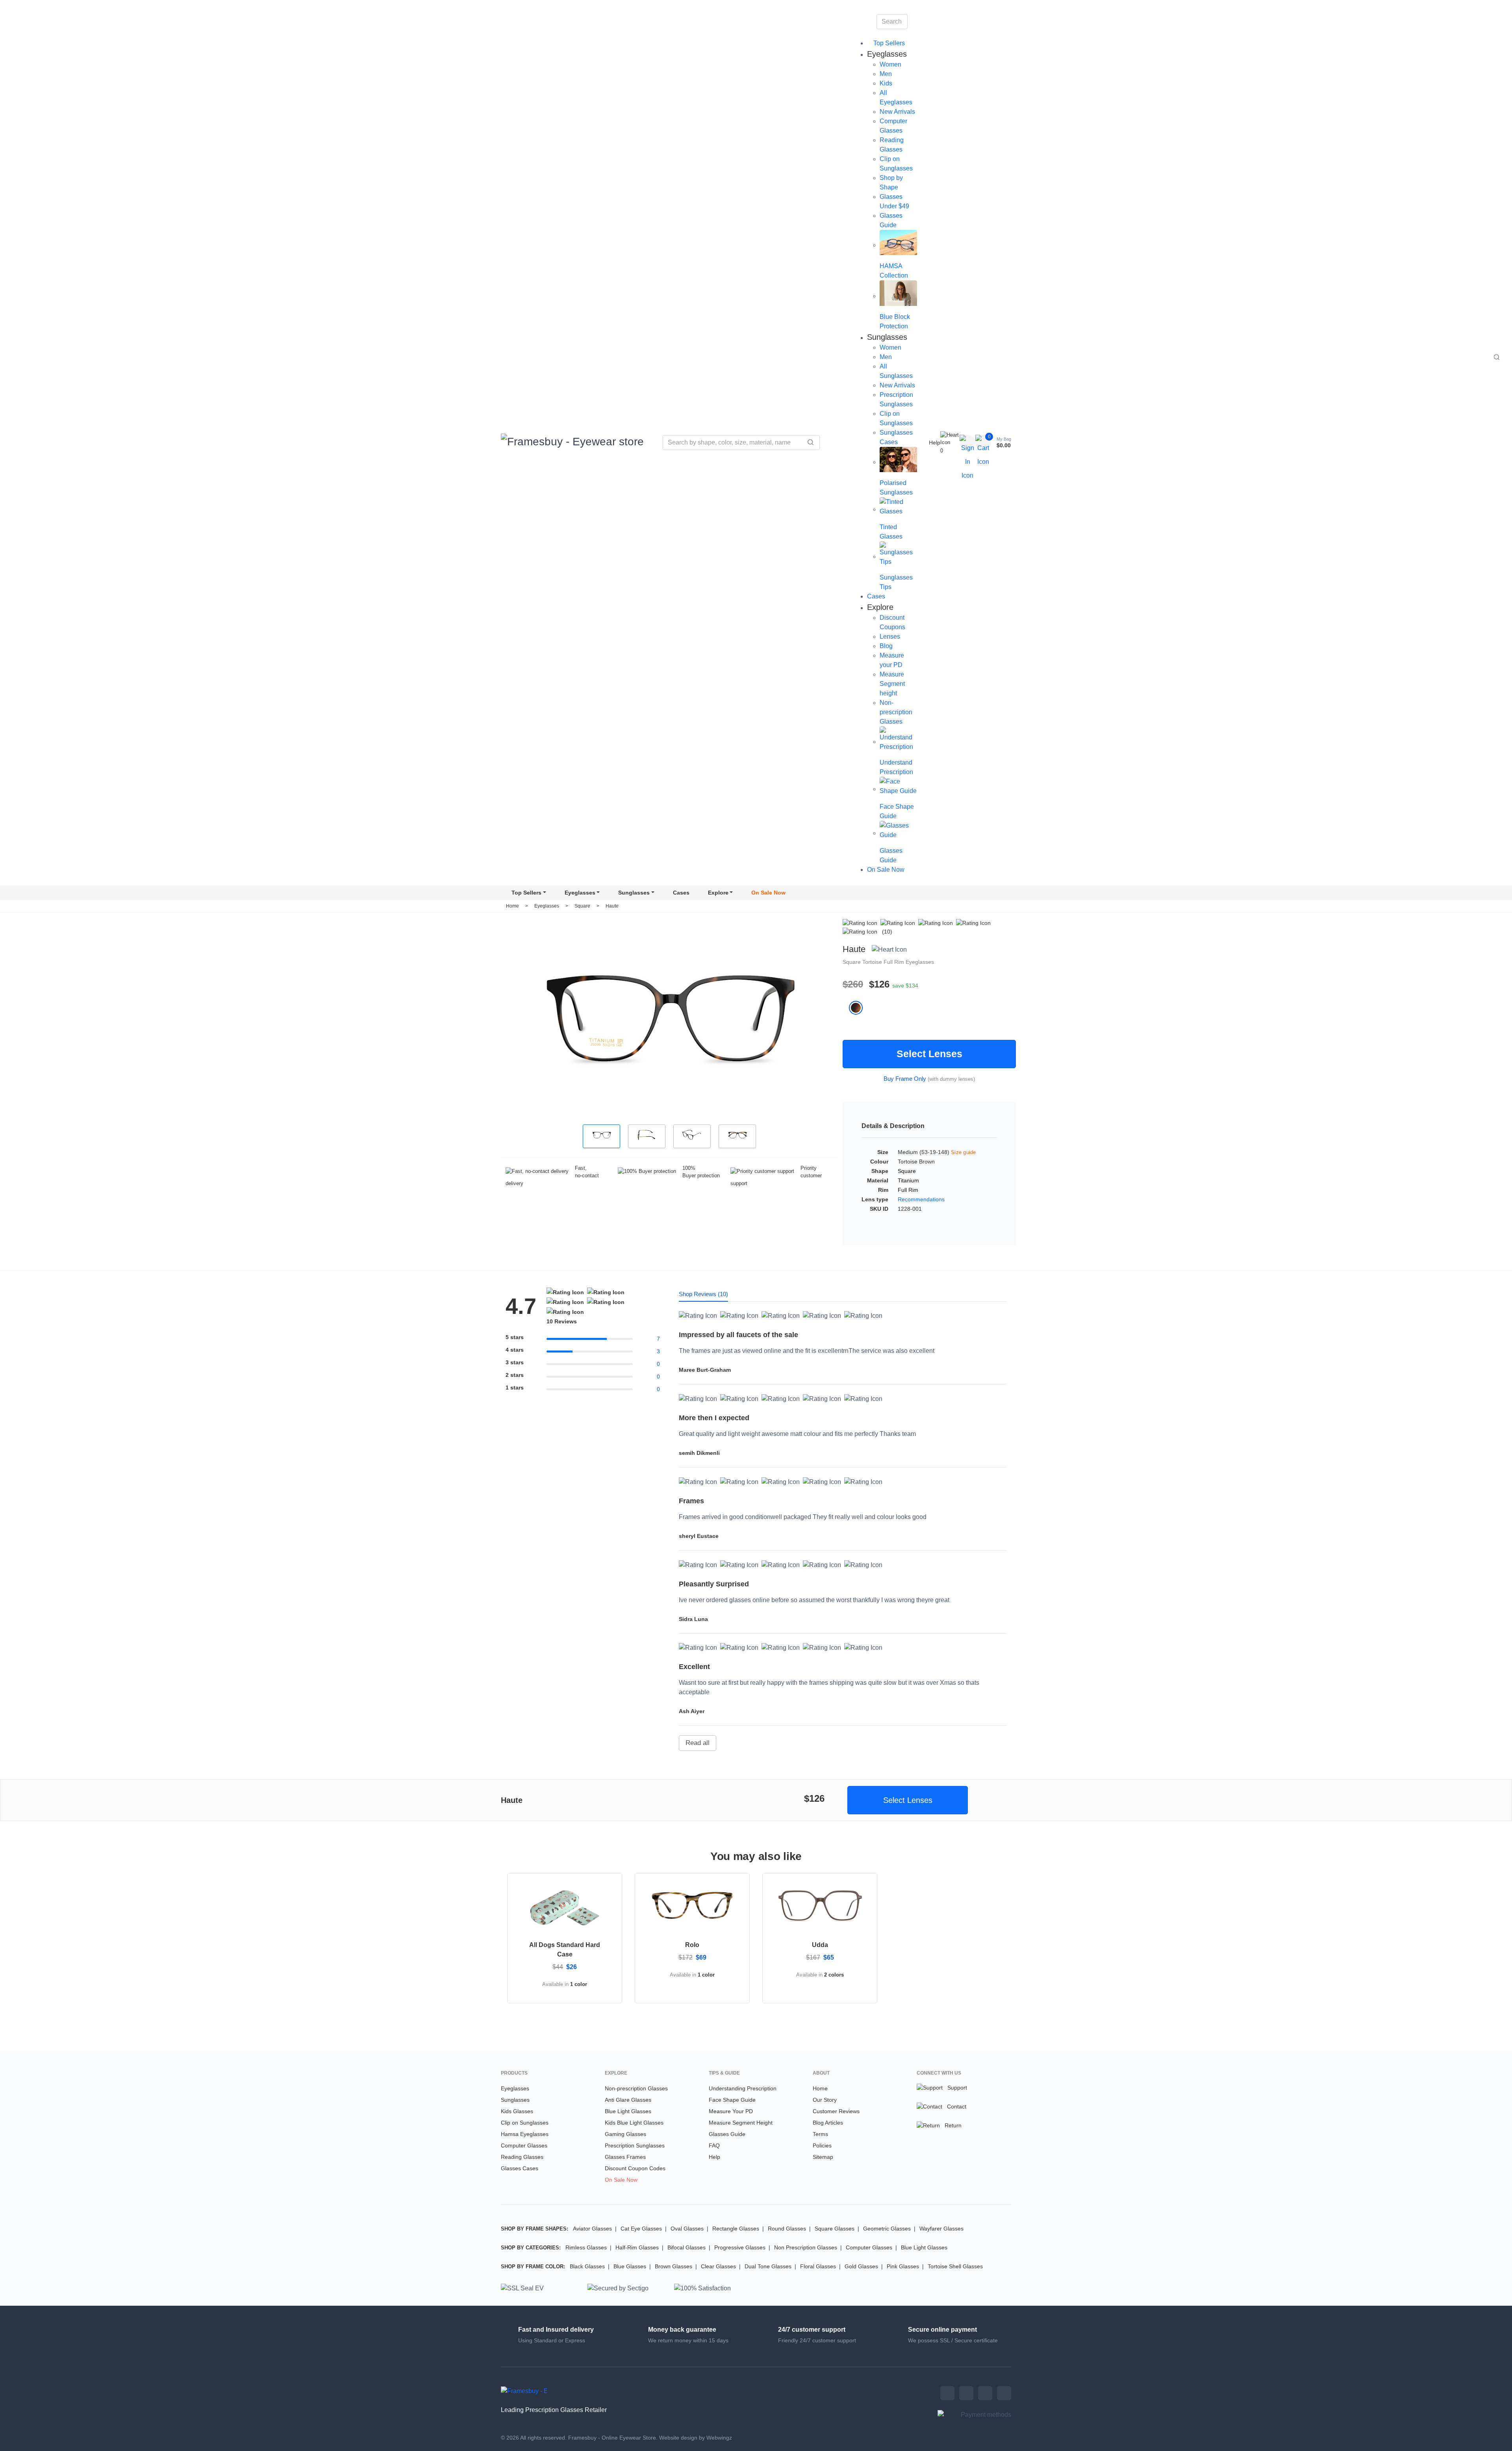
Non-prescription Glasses (896, 712)
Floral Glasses (818, 2266)
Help (935, 443)
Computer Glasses (524, 2145)
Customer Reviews (836, 2111)
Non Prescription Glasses (806, 2247)
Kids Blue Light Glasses (634, 2123)
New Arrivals (897, 112)
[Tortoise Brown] (859, 1008)
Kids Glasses (517, 2111)
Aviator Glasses (592, 2229)
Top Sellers (888, 43)
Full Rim (895, 962)
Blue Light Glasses (628, 2111)
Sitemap (823, 2157)
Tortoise (873, 962)
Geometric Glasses (887, 2229)
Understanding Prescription (743, 2088)
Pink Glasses (903, 2266)
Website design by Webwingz (696, 2438)
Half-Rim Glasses (637, 2247)
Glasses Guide (727, 2134)
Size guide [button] (964, 1152)
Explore (718, 893)
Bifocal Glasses (687, 2247)
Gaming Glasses (625, 2134)
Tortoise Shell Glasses (955, 2266)
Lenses (890, 636)
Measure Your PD (731, 2111)
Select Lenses (929, 1054)
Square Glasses (835, 2229)
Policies (822, 2145)
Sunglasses (634, 893)
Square (583, 906)
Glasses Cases (520, 2168)
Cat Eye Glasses (641, 2229)
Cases (876, 596)
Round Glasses (787, 2229)
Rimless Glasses (586, 2247)
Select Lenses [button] (908, 1800)
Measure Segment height (892, 684)
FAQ (714, 2145)
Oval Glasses (687, 2229)
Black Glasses (587, 2266)
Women (890, 64)
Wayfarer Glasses (941, 2229)
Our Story (825, 2100)
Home (512, 906)
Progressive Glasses (740, 2247)
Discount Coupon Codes (635, 2168)
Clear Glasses (718, 2266)
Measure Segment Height (741, 2123)
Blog (886, 646)
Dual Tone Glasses (768, 2266)
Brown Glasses (674, 2266)
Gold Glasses (861, 2266)
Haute (612, 906)
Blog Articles (828, 2123)
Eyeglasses (580, 893)
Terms (820, 2134)
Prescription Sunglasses (635, 2145)
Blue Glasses (630, 2266)
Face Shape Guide (732, 2100)
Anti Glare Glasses (628, 2100)
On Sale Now (886, 870)
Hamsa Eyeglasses (525, 2134)
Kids (886, 83)
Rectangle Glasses (736, 2229)
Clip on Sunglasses (525, 2123)
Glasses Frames (625, 2157)
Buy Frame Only (905, 1079)
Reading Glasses (522, 2157)
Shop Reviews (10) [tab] (703, 1294)
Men (886, 74)
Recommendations (921, 1199)
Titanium (908, 1180)
